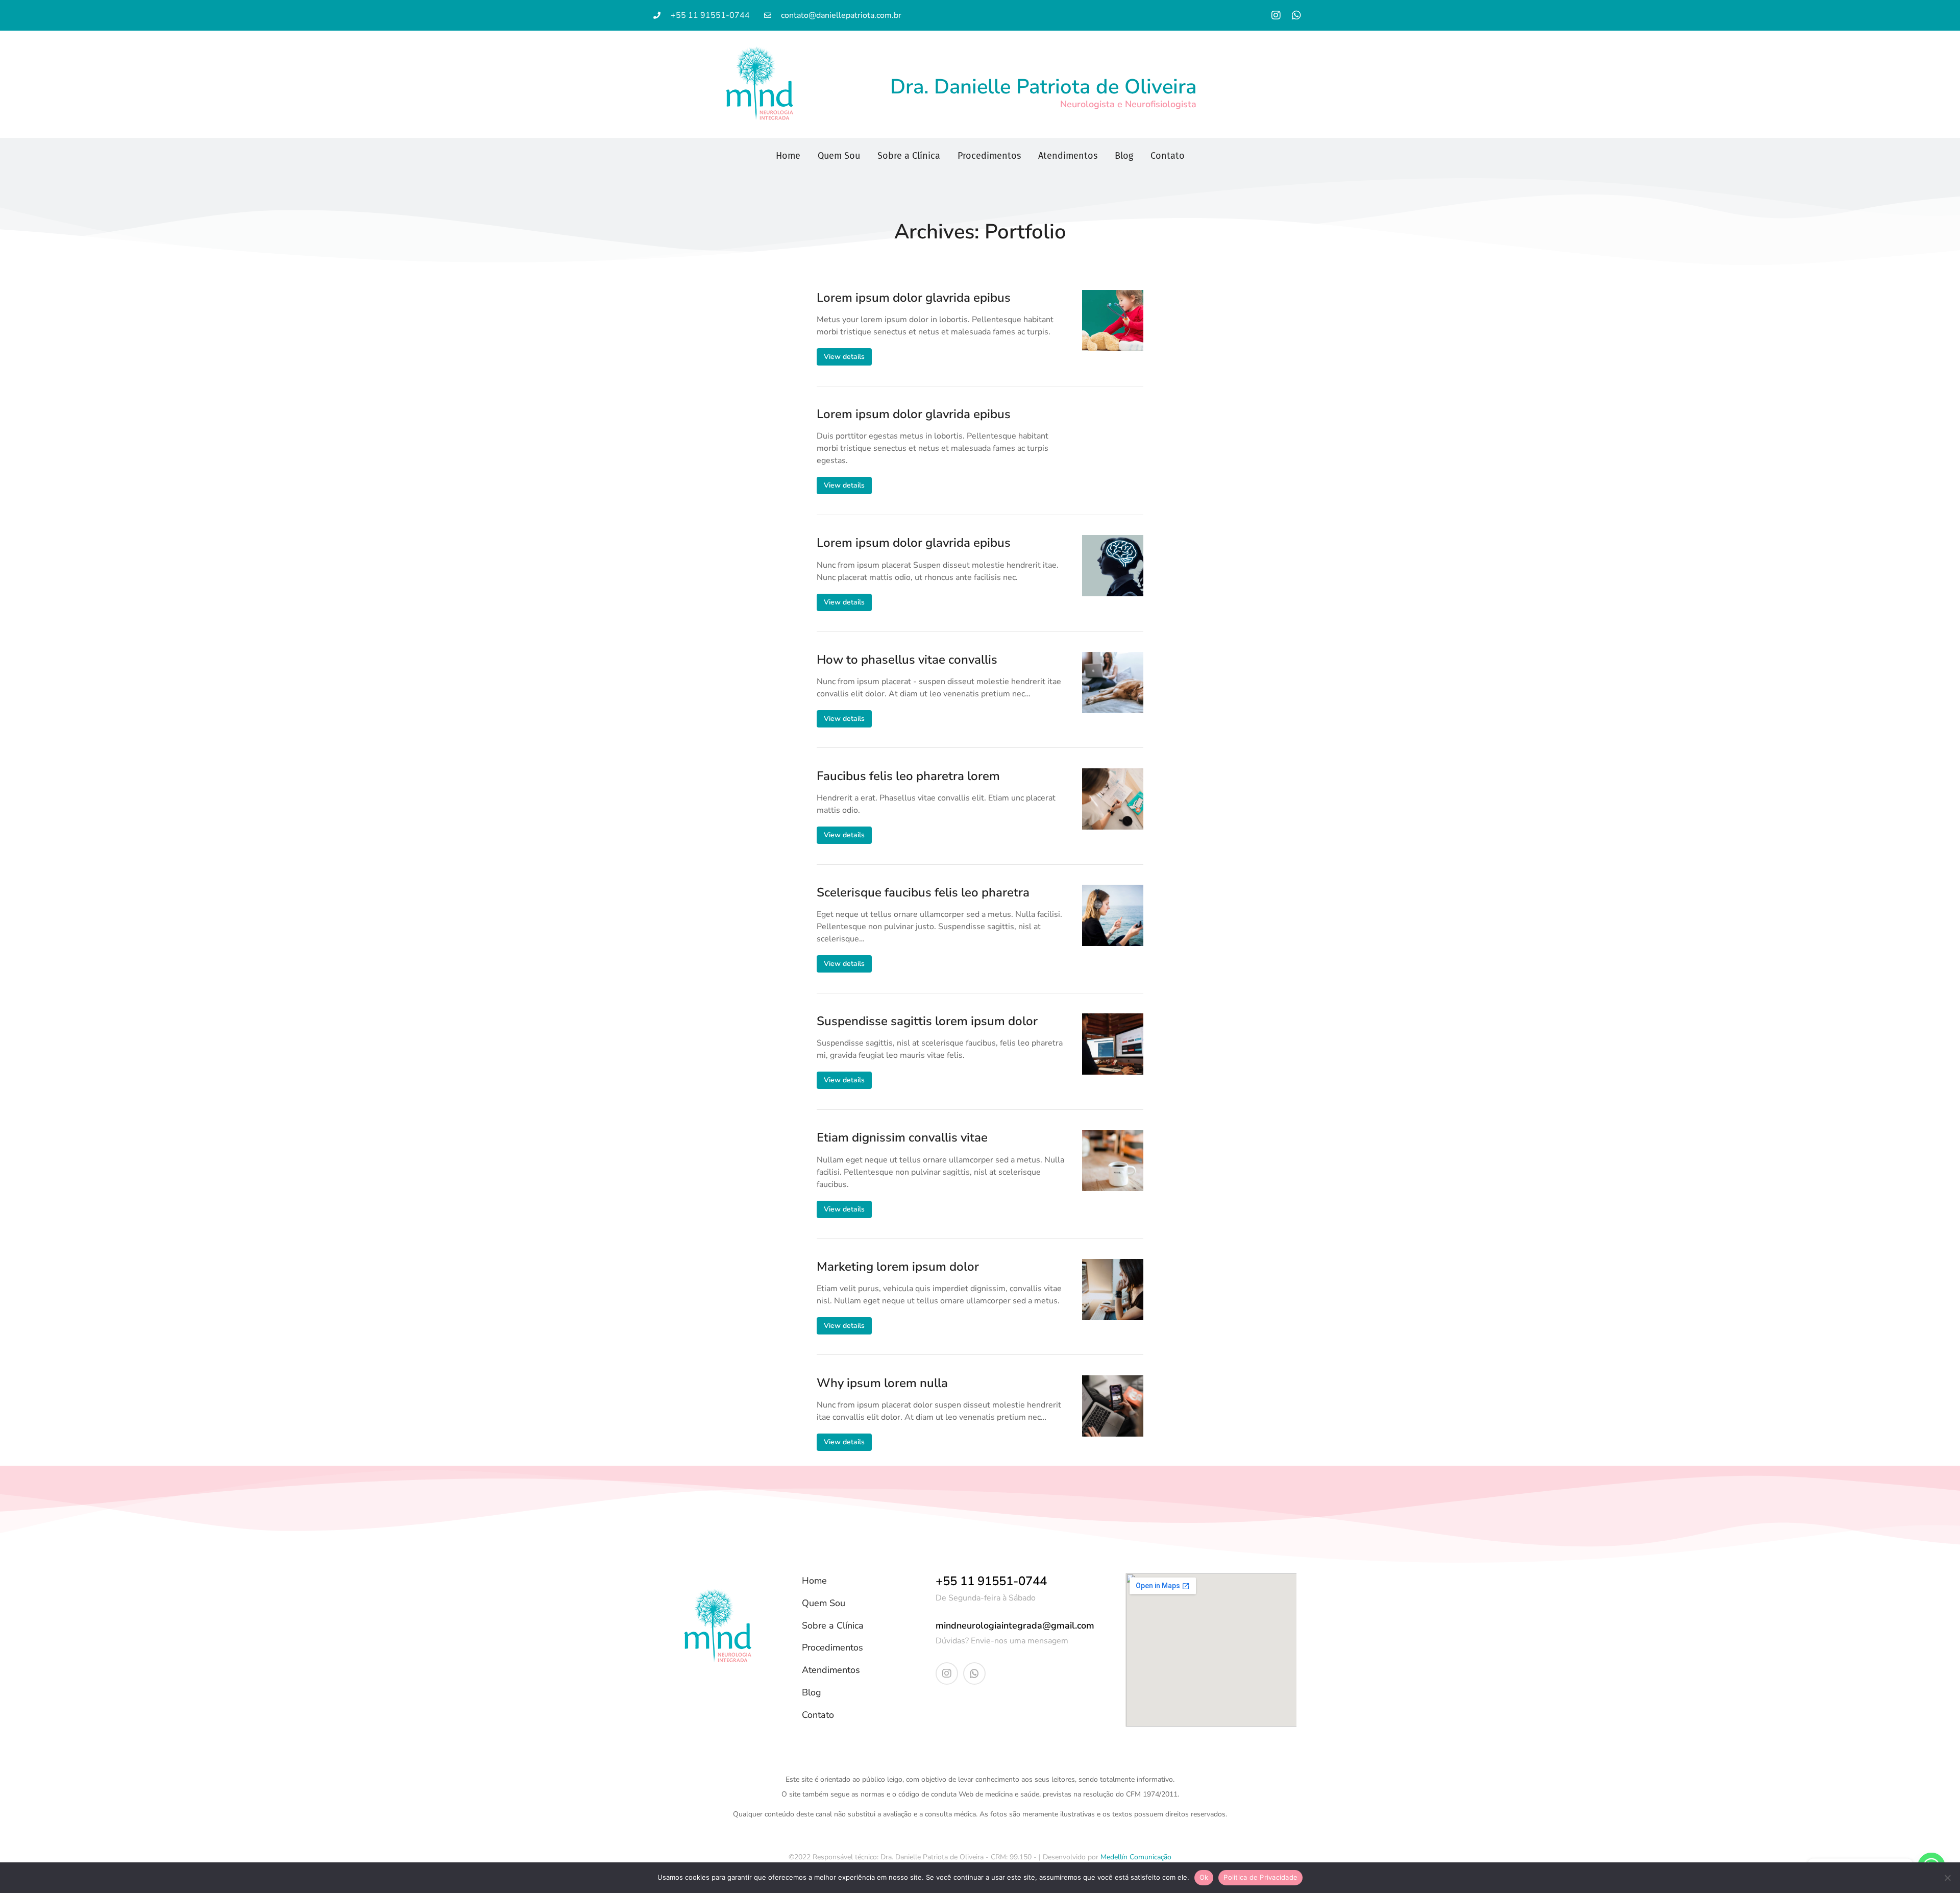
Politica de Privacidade (1260, 1877)
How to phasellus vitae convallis (907, 660)
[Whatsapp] (1296, 15)
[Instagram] (1276, 15)
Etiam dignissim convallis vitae (902, 1138)
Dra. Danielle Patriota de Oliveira (1043, 87)
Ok (1204, 1877)
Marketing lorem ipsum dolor (898, 1267)
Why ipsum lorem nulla (882, 1383)
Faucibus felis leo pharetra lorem (908, 776)
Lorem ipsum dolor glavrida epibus (914, 298)
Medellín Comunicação (1136, 1857)
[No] (1947, 1878)
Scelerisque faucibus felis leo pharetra (923, 893)
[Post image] (1113, 321)
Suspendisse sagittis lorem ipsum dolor (927, 1021)
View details (844, 357)
